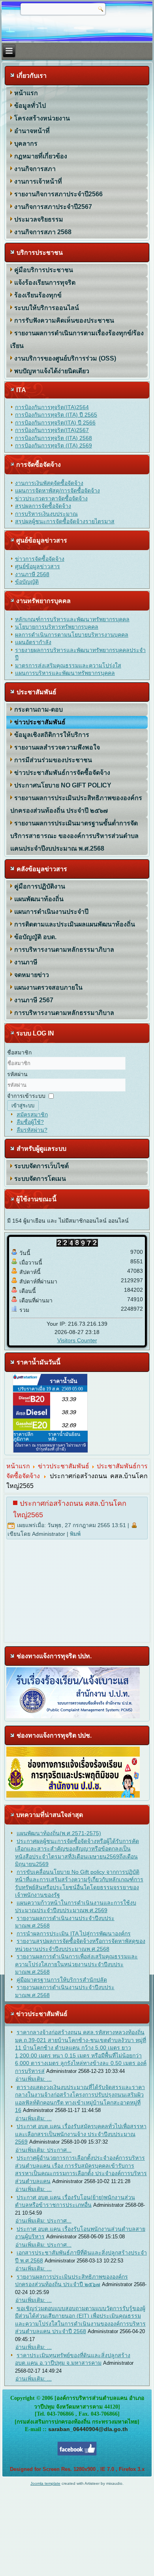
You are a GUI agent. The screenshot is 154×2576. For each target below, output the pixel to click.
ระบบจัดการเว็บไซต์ (41, 1166)
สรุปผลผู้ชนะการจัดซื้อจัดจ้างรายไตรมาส (65, 521)
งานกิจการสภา (35, 169)
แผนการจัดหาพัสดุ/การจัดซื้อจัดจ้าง (57, 490)
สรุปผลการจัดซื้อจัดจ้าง (43, 506)
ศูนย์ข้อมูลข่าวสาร (38, 566)
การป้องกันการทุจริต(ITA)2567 (52, 430)
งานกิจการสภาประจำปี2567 (53, 207)
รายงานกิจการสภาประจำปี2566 (58, 194)
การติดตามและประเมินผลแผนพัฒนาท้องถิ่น (75, 924)
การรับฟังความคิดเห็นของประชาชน (64, 320)
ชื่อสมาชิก (19, 1052)
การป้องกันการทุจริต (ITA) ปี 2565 (56, 415)
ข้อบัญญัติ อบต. (35, 937)
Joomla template (45, 2483)
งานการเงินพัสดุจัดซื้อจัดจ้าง (49, 483)
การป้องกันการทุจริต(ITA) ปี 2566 (55, 423)
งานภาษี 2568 (32, 574)
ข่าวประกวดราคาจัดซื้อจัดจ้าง (51, 498)
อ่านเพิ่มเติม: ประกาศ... (43, 2150)
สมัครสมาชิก (32, 1114)
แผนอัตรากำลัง (33, 642)
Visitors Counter (77, 1340)
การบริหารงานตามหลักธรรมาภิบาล (64, 950)
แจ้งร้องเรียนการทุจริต (45, 283)
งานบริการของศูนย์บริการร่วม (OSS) (65, 358)
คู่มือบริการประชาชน (44, 270)
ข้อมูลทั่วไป (30, 106)
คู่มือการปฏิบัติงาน (40, 886)
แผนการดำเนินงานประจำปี (51, 912)
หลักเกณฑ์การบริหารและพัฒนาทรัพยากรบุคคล (72, 619)
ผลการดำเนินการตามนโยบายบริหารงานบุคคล (72, 635)
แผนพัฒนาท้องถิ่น (39, 899)
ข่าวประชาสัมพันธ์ (40, 722)
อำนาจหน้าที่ (32, 131)
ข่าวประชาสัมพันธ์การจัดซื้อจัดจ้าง (62, 773)
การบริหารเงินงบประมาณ (46, 514)
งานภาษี (26, 962)
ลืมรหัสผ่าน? (32, 1130)
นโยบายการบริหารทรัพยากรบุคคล (57, 627)
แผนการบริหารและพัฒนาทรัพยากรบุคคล (65, 673)
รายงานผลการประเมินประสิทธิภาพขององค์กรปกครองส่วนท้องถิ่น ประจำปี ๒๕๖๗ (76, 804)
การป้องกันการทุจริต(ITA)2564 (52, 407)
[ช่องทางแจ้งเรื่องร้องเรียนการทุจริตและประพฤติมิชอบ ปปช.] (73, 1796)
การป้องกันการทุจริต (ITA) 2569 (54, 445)
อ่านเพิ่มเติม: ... (34, 2079)
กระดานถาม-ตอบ (38, 709)
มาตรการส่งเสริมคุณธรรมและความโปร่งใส (68, 665)
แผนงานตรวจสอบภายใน (48, 987)
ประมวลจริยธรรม (39, 219)
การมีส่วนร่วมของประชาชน (53, 760)
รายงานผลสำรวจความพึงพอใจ (57, 747)
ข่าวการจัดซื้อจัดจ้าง (40, 559)
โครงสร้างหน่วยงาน (42, 118)
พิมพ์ (75, 1534)
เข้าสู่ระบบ (23, 1106)
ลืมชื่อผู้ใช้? (30, 1122)
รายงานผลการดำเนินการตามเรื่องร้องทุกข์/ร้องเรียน (77, 339)
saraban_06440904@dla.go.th (88, 2429)
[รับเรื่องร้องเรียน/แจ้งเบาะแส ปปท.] (73, 1716)
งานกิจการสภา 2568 (43, 232)
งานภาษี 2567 (34, 1000)
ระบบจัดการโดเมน (40, 1179)
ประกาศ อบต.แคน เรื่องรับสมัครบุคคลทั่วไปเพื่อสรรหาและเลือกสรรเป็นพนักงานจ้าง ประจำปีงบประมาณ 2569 (81, 2134)
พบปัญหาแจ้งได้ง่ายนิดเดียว (52, 371)
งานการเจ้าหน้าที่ (38, 181)
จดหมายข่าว (32, 975)
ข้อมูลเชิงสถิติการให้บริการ (52, 735)
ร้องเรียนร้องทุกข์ (38, 295)
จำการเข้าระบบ (26, 1096)
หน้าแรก (26, 93)
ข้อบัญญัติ (27, 582)
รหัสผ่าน (17, 1074)
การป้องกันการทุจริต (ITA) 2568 (54, 438)
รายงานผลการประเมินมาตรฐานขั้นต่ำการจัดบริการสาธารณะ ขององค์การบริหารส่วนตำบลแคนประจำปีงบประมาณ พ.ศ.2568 (74, 836)
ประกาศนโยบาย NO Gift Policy (63, 785)
